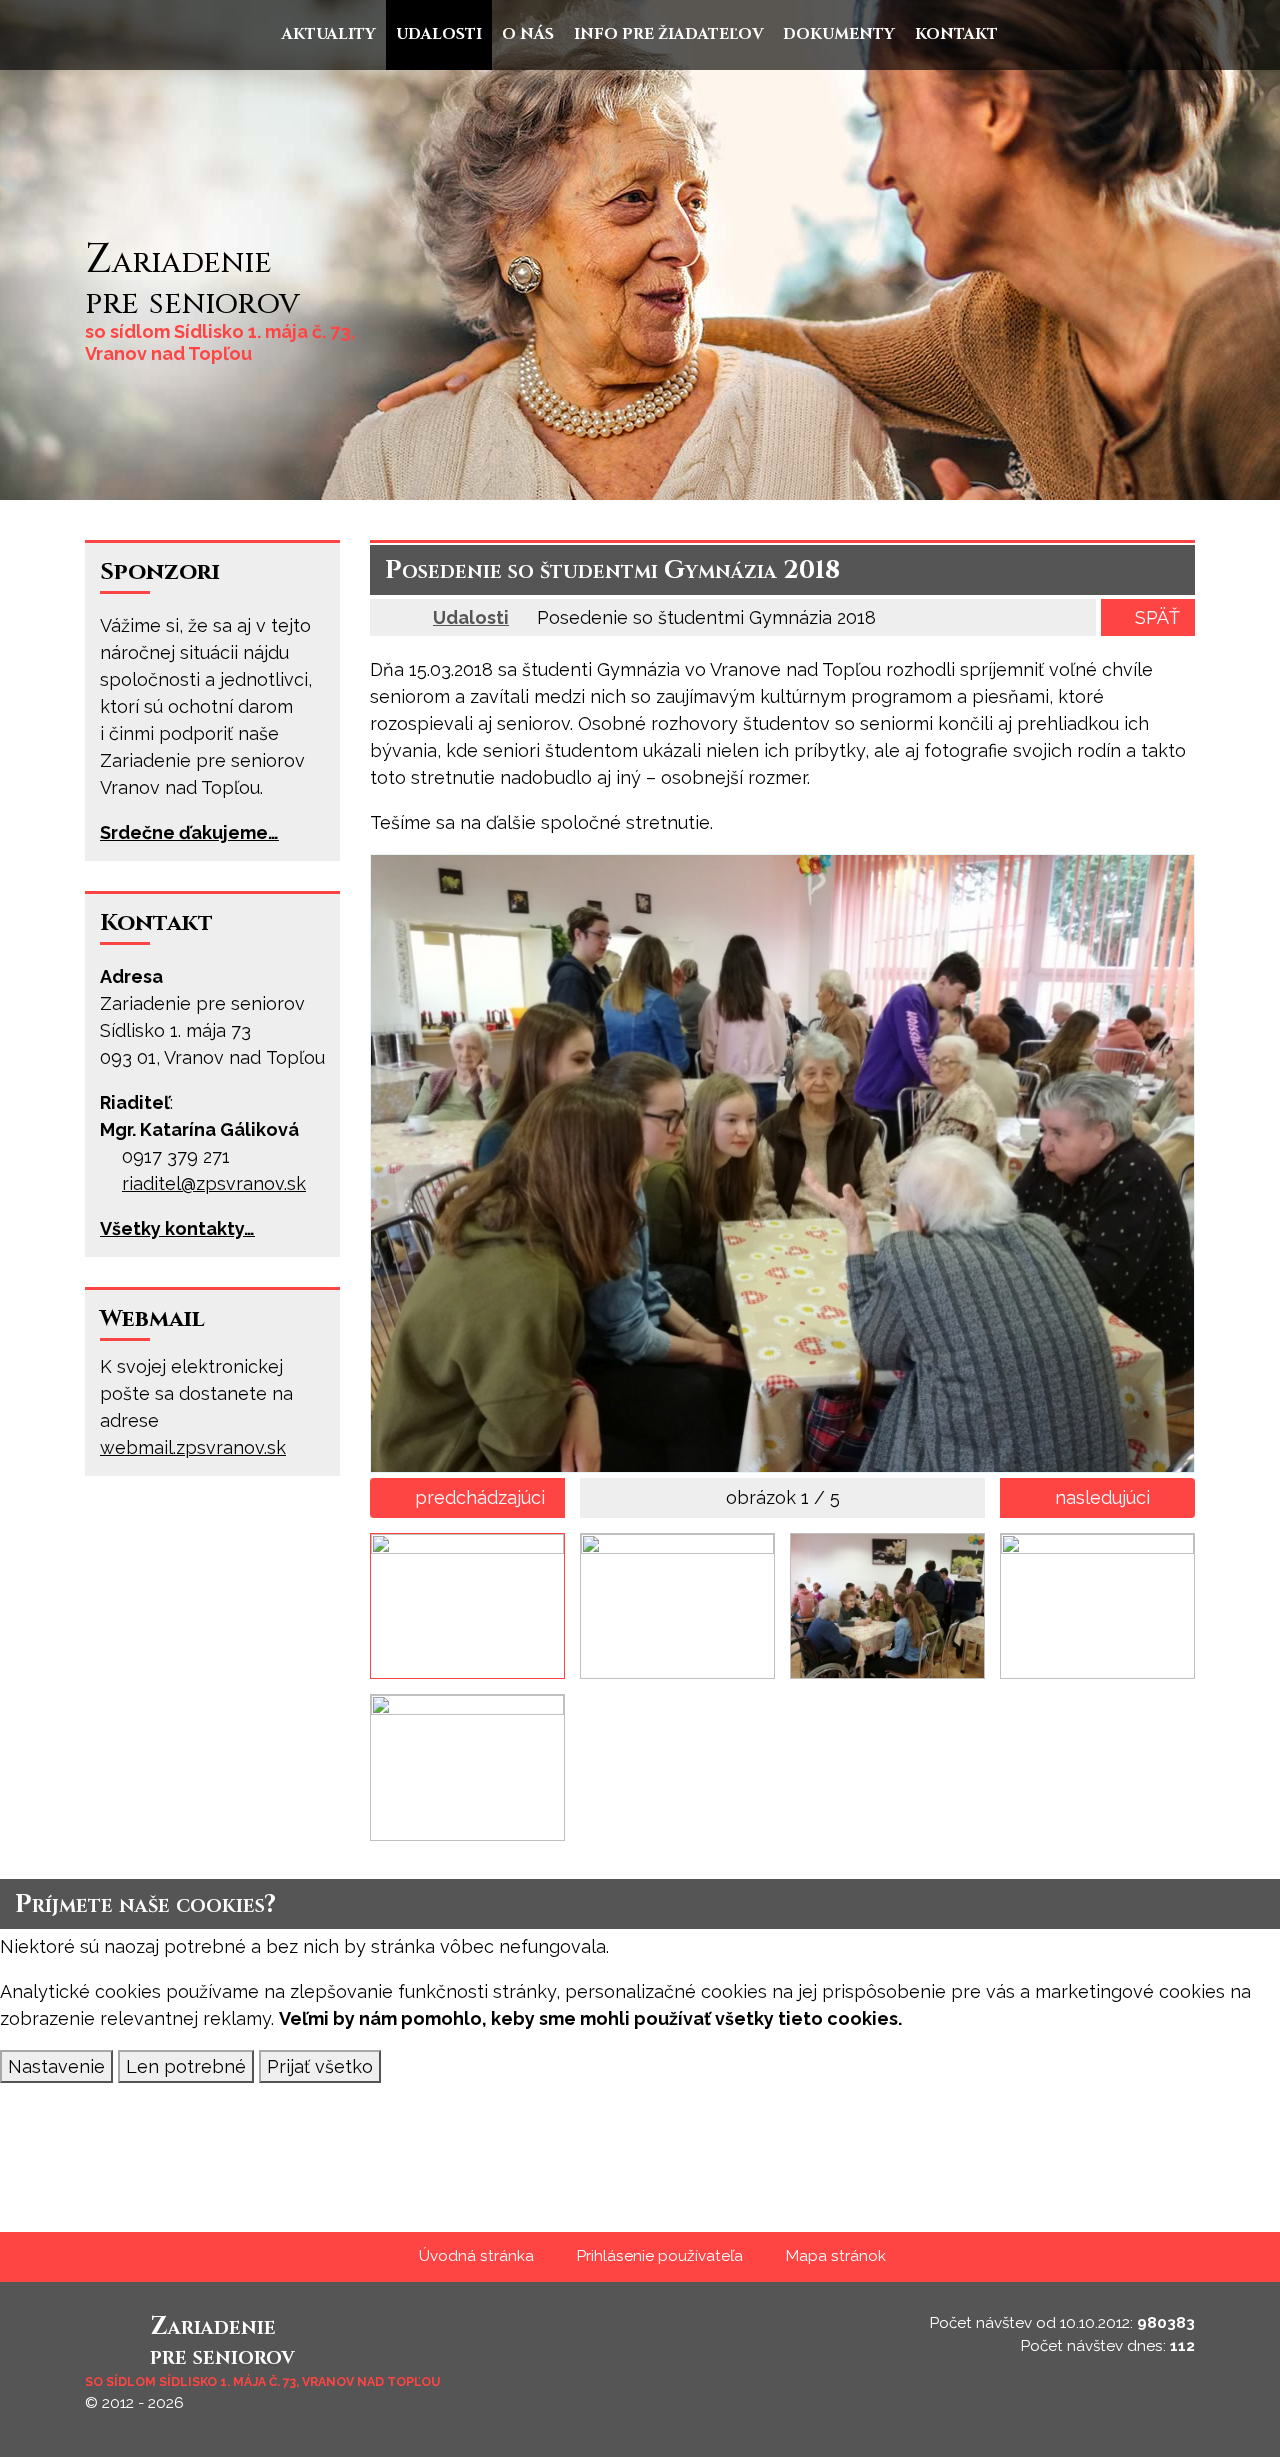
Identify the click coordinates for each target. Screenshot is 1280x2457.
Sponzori (160, 572)
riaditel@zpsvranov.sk (214, 1183)
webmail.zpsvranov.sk (193, 1447)
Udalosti (471, 617)
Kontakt (156, 923)
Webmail (152, 1319)
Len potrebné (186, 2066)
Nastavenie (56, 2066)
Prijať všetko (320, 2066)
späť (1157, 617)
